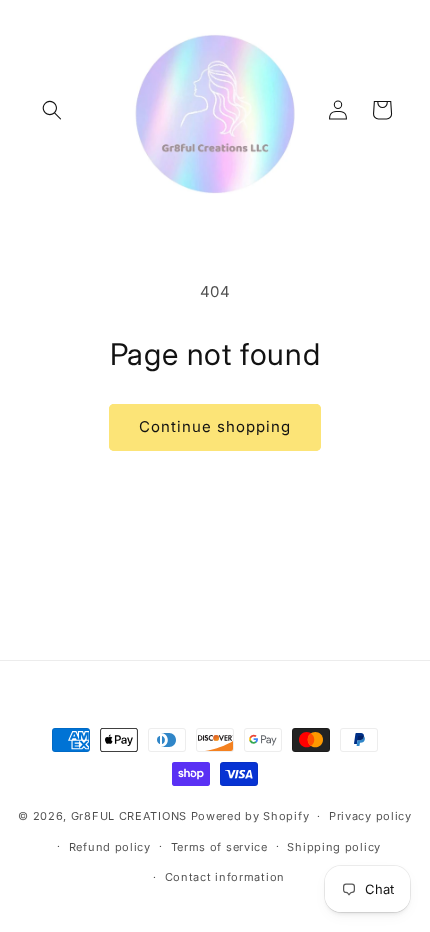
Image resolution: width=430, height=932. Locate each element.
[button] (52, 110)
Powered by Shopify (250, 816)
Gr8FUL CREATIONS (131, 816)
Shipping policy (334, 847)
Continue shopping (215, 426)
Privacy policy (370, 816)
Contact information (225, 877)
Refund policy (110, 847)
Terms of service (219, 847)
